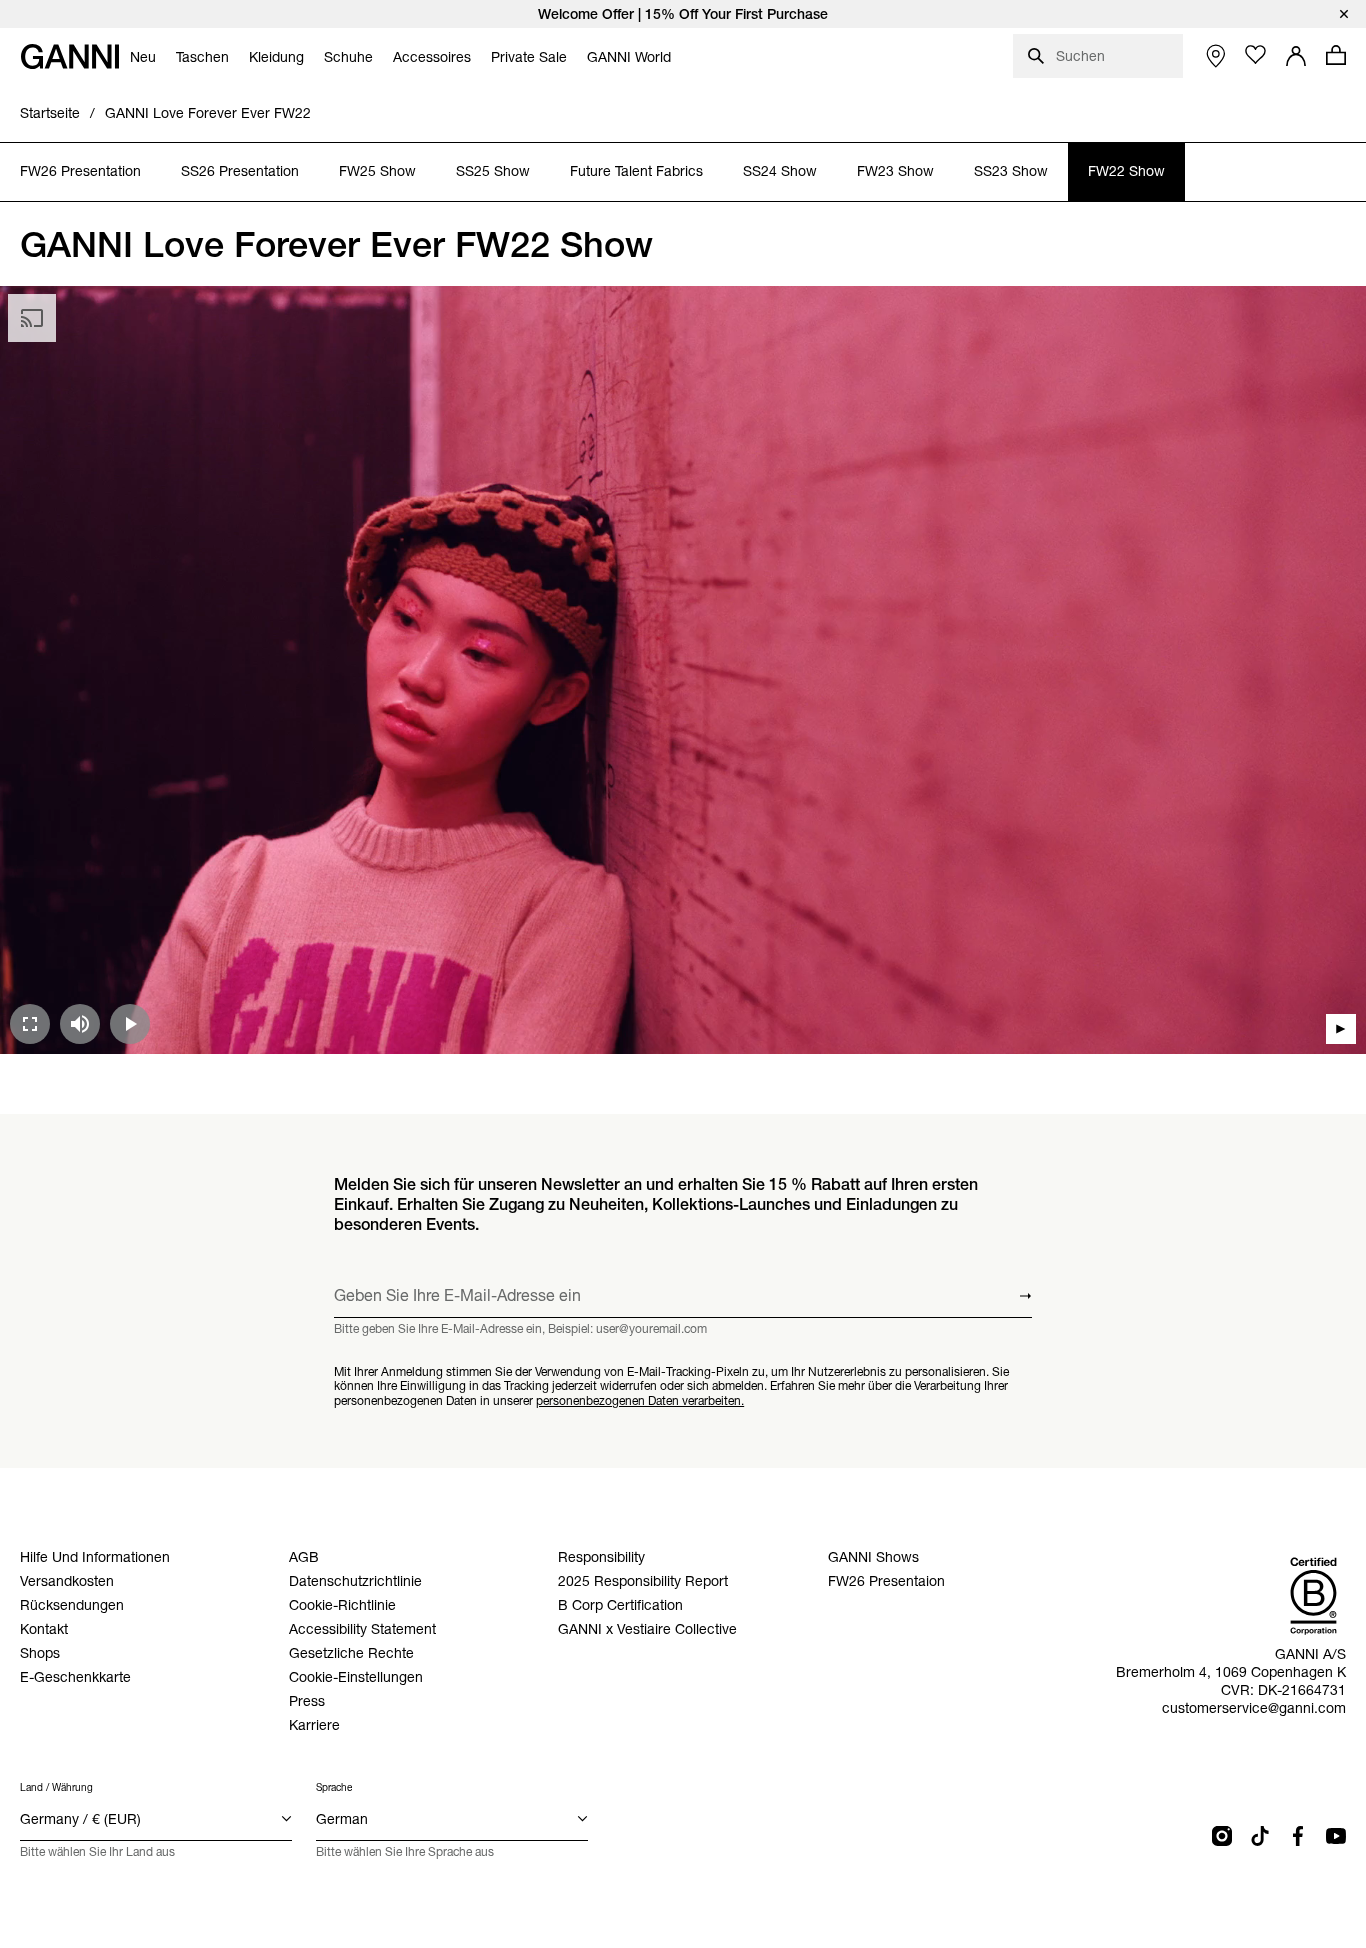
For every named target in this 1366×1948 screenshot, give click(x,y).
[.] (683, 14)
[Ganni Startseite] (70, 56)
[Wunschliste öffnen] (1256, 55)
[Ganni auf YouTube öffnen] (1336, 1836)
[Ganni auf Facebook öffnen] (1298, 1836)
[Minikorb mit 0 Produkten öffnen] (1336, 55)
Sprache (334, 1787)
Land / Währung (56, 1787)
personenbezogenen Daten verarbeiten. (640, 1400)
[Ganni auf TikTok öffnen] (1260, 1836)
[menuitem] (143, 57)
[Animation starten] (1341, 1029)
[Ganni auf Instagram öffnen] (1222, 1836)
